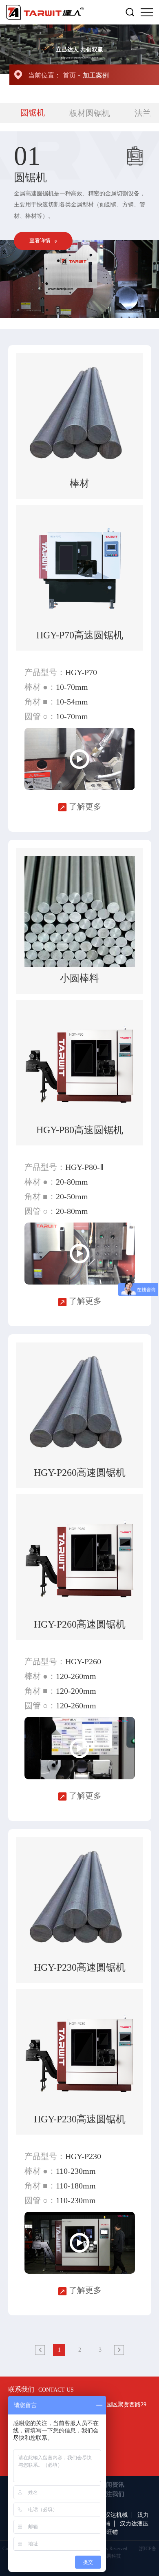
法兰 (143, 113)
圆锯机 (33, 113)
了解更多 (84, 806)
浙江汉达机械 (110, 2515)
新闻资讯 (112, 2485)
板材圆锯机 (90, 113)
